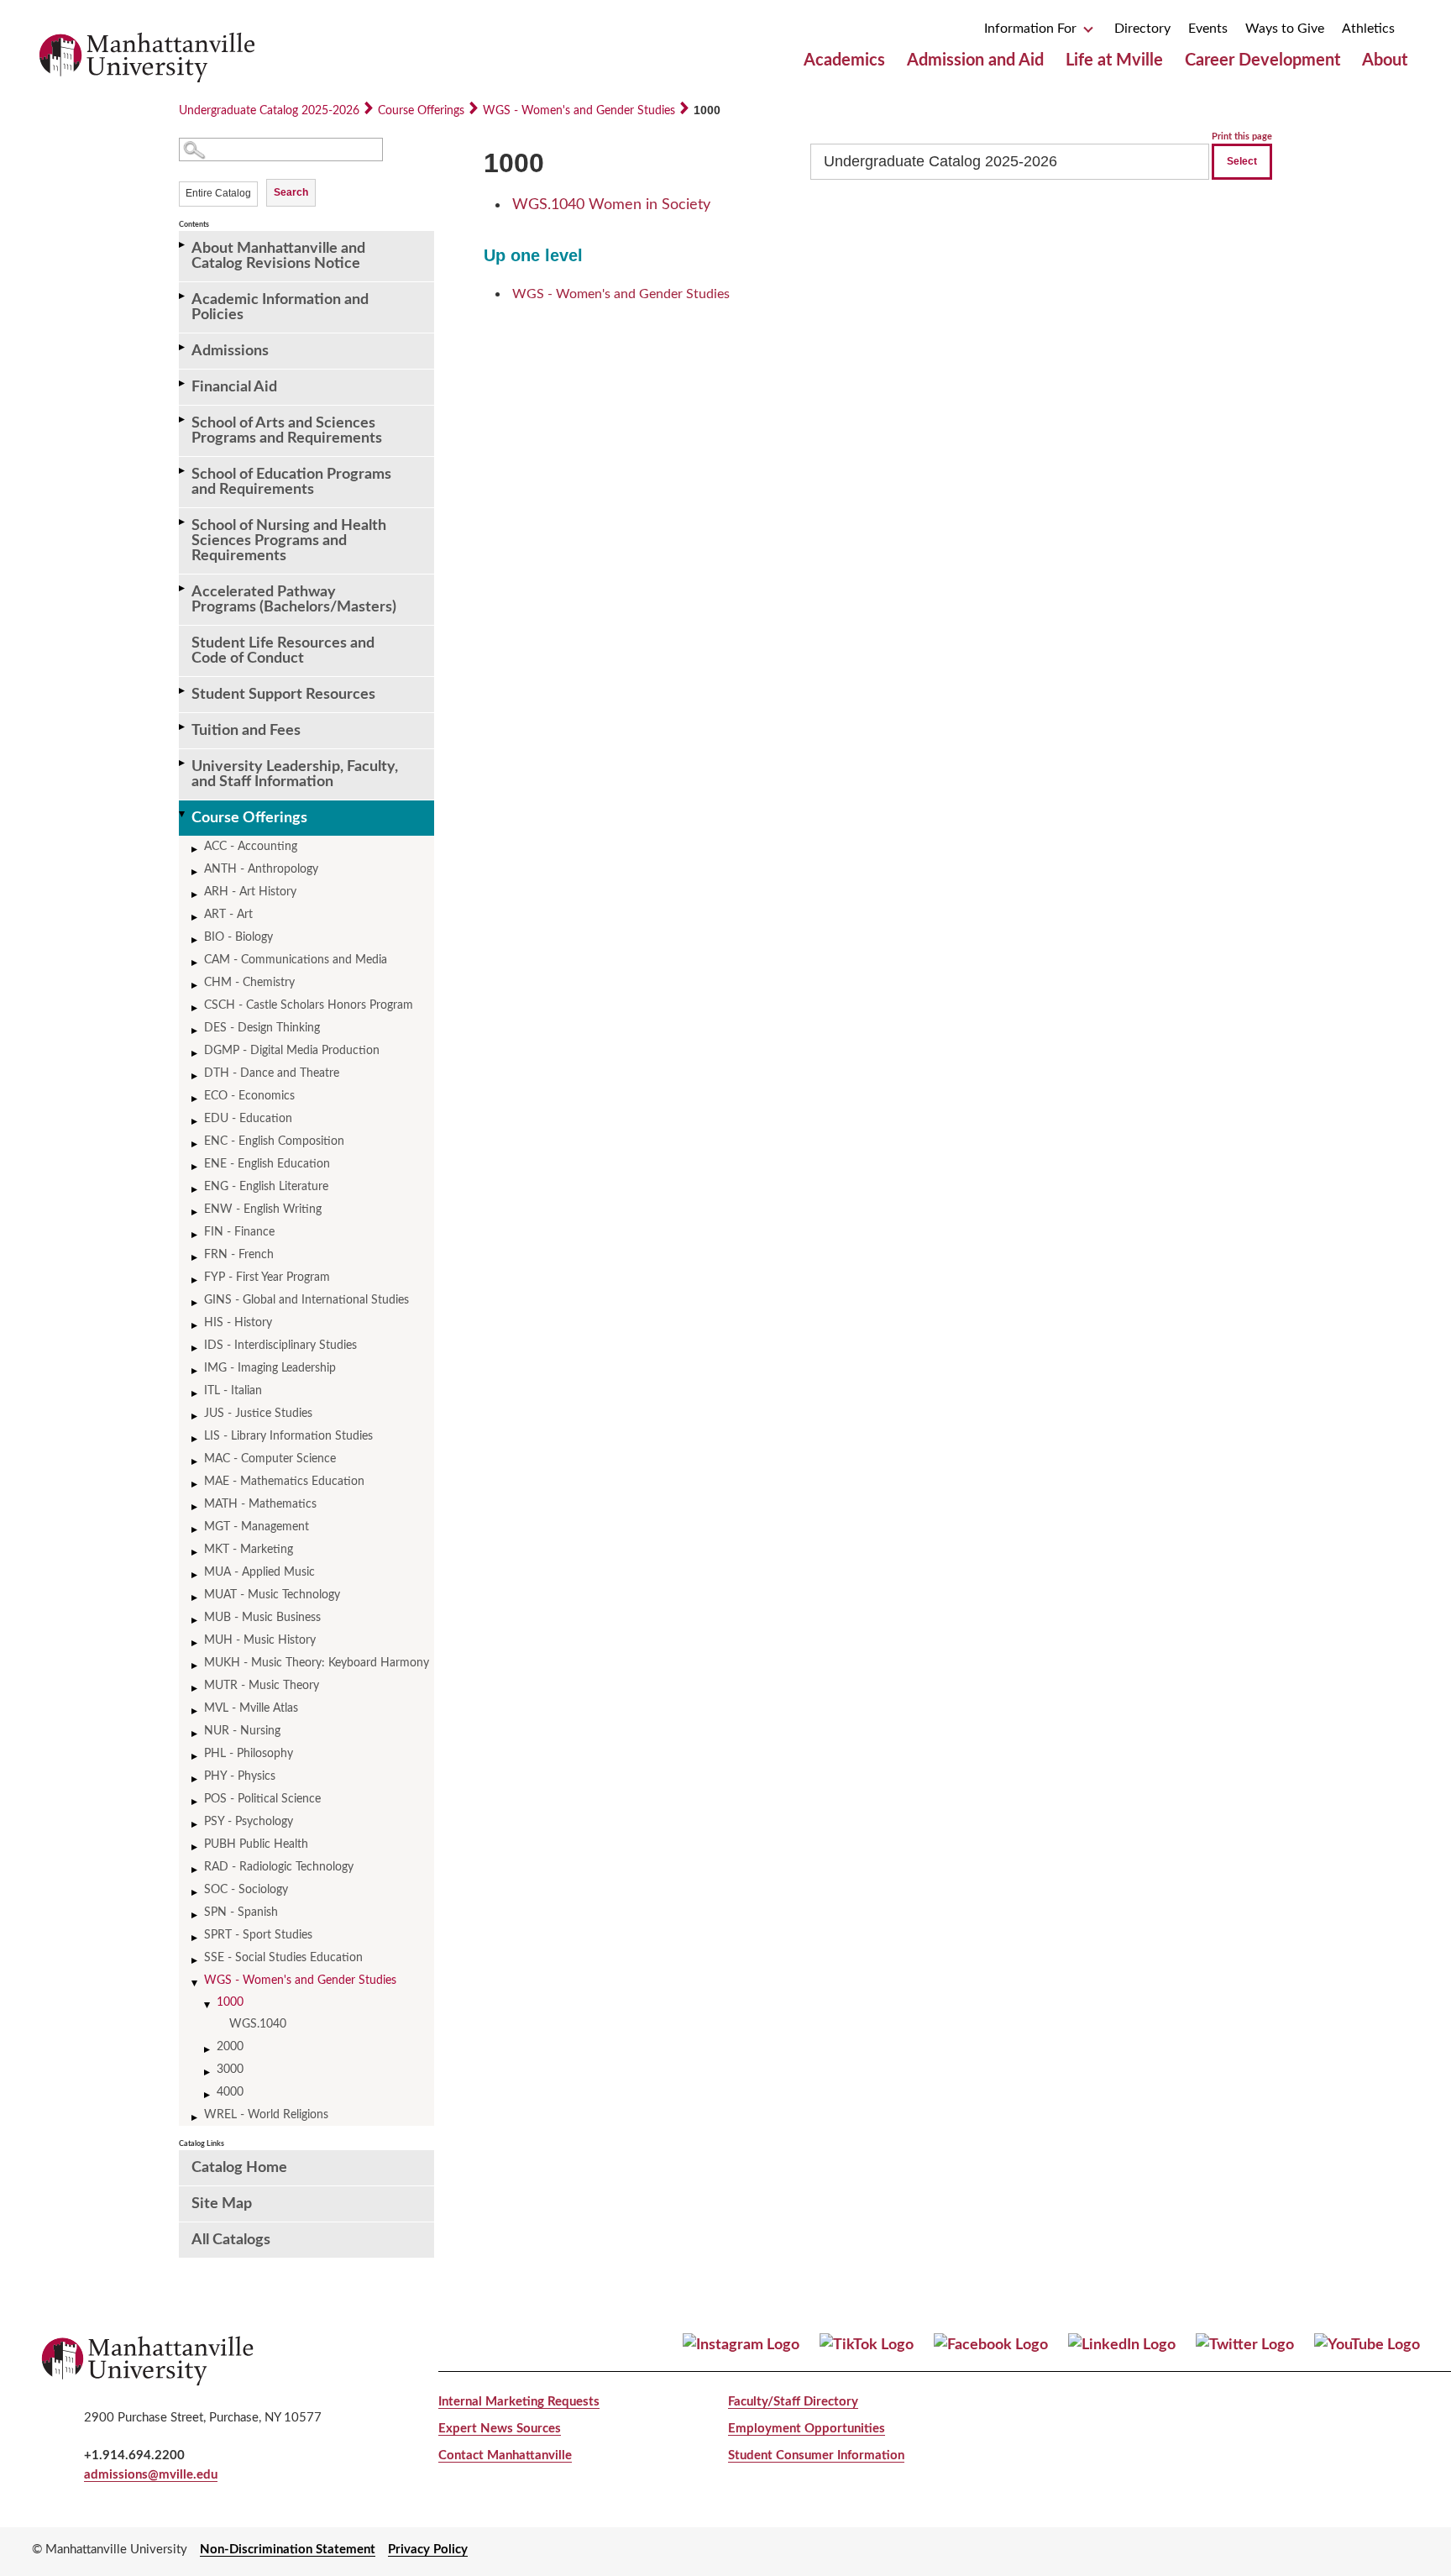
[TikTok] (867, 2345)
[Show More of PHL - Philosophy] (196, 1757)
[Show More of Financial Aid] (183, 383)
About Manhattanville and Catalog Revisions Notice (278, 256)
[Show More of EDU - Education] (196, 1122)
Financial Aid (234, 387)
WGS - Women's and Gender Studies (579, 111)
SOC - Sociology (246, 1890)
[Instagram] (741, 2345)
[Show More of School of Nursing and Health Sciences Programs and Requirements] (183, 522)
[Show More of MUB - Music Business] (196, 1621)
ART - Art (228, 915)
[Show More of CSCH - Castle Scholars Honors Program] (196, 1008)
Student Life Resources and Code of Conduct (283, 651)
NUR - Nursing (242, 1731)
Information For (1032, 29)
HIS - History (238, 1323)
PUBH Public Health (256, 1844)
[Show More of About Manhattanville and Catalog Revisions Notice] (183, 245)
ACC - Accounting (251, 847)
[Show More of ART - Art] (196, 918)
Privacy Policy (428, 2550)
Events (1208, 29)
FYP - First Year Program (267, 1278)
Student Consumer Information (816, 2455)
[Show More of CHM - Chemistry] (196, 986)
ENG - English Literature (266, 1187)
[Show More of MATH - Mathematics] (196, 1507)
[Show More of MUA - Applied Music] (196, 1575)
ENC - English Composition (274, 1141)
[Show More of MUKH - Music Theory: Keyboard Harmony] (196, 1666)
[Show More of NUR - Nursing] (196, 1734)
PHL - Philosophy (249, 1754)
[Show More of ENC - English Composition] (196, 1144)
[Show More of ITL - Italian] (196, 1394)
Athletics (1368, 29)
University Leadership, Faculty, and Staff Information (295, 774)
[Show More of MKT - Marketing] (196, 1553)
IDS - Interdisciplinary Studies (280, 1346)
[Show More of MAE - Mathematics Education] (196, 1485)
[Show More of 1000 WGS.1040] (208, 2005)
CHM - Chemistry (249, 983)
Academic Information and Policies (280, 307)
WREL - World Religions (266, 2115)
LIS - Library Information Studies (288, 1436)
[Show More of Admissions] (183, 347)
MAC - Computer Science (270, 1459)
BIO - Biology (238, 937)
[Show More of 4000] (208, 2095)
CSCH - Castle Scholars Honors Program (309, 1005)
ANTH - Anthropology (261, 869)
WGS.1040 (258, 2024)
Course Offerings (421, 111)
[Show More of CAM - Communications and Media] (196, 963)
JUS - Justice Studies (258, 1414)
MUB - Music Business (262, 1618)
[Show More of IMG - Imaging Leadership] (196, 1371)
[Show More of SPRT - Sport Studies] (196, 1938)
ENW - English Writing (263, 1209)
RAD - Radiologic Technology (279, 1867)
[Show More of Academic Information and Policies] (183, 296)
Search (291, 192)
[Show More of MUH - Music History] (196, 1643)
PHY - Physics (240, 1776)
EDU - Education (248, 1119)
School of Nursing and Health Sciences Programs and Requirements (289, 541)
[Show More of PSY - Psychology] (196, 1825)
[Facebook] (991, 2345)
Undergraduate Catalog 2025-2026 (269, 111)
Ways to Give (1285, 29)
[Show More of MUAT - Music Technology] (196, 1598)
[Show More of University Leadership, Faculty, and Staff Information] (183, 763)
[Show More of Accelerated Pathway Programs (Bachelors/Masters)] (183, 588)
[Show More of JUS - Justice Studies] (196, 1417)
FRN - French (239, 1255)
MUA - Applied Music (259, 1572)
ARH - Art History (250, 892)
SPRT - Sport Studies (258, 1935)
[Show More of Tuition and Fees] (183, 727)
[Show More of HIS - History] (196, 1326)
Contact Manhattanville (505, 2455)
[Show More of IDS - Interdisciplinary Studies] (196, 1348)
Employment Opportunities (807, 2429)
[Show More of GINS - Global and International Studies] (196, 1303)
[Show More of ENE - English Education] (196, 1167)
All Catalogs (231, 2240)
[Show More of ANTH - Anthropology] (196, 872)
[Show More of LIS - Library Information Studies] (196, 1439)
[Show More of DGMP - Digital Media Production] (196, 1054)
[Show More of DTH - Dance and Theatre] (196, 1076)
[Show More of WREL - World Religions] (196, 2118)
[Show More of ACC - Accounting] (196, 850)
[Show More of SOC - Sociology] (196, 1893)
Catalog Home (239, 2168)
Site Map (222, 2204)
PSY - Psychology (249, 1822)
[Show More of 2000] (208, 2050)
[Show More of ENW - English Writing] (196, 1212)
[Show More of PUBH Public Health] (196, 1847)
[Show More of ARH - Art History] (196, 895)
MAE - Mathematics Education (284, 1482)
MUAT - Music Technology (272, 1595)
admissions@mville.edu (151, 2475)
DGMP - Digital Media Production (292, 1051)
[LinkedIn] (1122, 2345)
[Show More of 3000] (208, 2072)
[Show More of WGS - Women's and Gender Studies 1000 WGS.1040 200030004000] (196, 1983)
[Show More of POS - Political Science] (196, 1802)
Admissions (230, 351)
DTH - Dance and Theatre (272, 1073)
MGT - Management (257, 1527)
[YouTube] (1367, 2345)
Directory (1142, 29)
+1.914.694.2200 (134, 2455)
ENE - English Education (267, 1164)
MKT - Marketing (249, 1550)
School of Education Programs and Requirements (291, 482)
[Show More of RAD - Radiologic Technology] (196, 1870)
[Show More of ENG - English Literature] (196, 1190)
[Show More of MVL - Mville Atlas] (196, 1711)
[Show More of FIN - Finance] (196, 1235)
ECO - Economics (249, 1096)
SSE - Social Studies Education (283, 1958)
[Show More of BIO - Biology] (196, 940)
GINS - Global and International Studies (306, 1300)
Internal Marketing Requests (519, 2402)
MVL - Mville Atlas (251, 1708)
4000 (230, 2092)
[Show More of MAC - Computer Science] (196, 1462)
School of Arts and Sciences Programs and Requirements (287, 431)
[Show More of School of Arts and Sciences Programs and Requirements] (183, 420)
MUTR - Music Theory (262, 1686)
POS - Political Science (262, 1799)
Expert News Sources (500, 2429)
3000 (230, 2070)
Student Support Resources (283, 695)
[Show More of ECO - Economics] (196, 1099)
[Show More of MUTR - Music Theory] (196, 1689)
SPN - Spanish (241, 1912)
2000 (230, 2047)
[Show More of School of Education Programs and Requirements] (183, 471)
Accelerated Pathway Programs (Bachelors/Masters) (294, 600)
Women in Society (611, 205)
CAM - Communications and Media (296, 960)
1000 (230, 2002)
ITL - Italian (233, 1391)
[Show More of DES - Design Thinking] (196, 1031)
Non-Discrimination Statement (288, 2550)
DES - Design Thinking (262, 1028)
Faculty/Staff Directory (793, 2402)
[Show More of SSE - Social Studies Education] (196, 1961)
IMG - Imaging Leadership (270, 1368)
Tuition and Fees (246, 731)
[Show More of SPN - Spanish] (196, 1915)
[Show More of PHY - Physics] (196, 1779)
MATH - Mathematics (260, 1504)
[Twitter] (1245, 2345)
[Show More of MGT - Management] (196, 1530)
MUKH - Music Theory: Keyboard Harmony (317, 1663)
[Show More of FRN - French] (196, 1258)
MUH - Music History (260, 1640)
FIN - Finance (239, 1232)
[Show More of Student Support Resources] (183, 691)
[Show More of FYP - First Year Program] (196, 1280)
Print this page (1242, 136)
